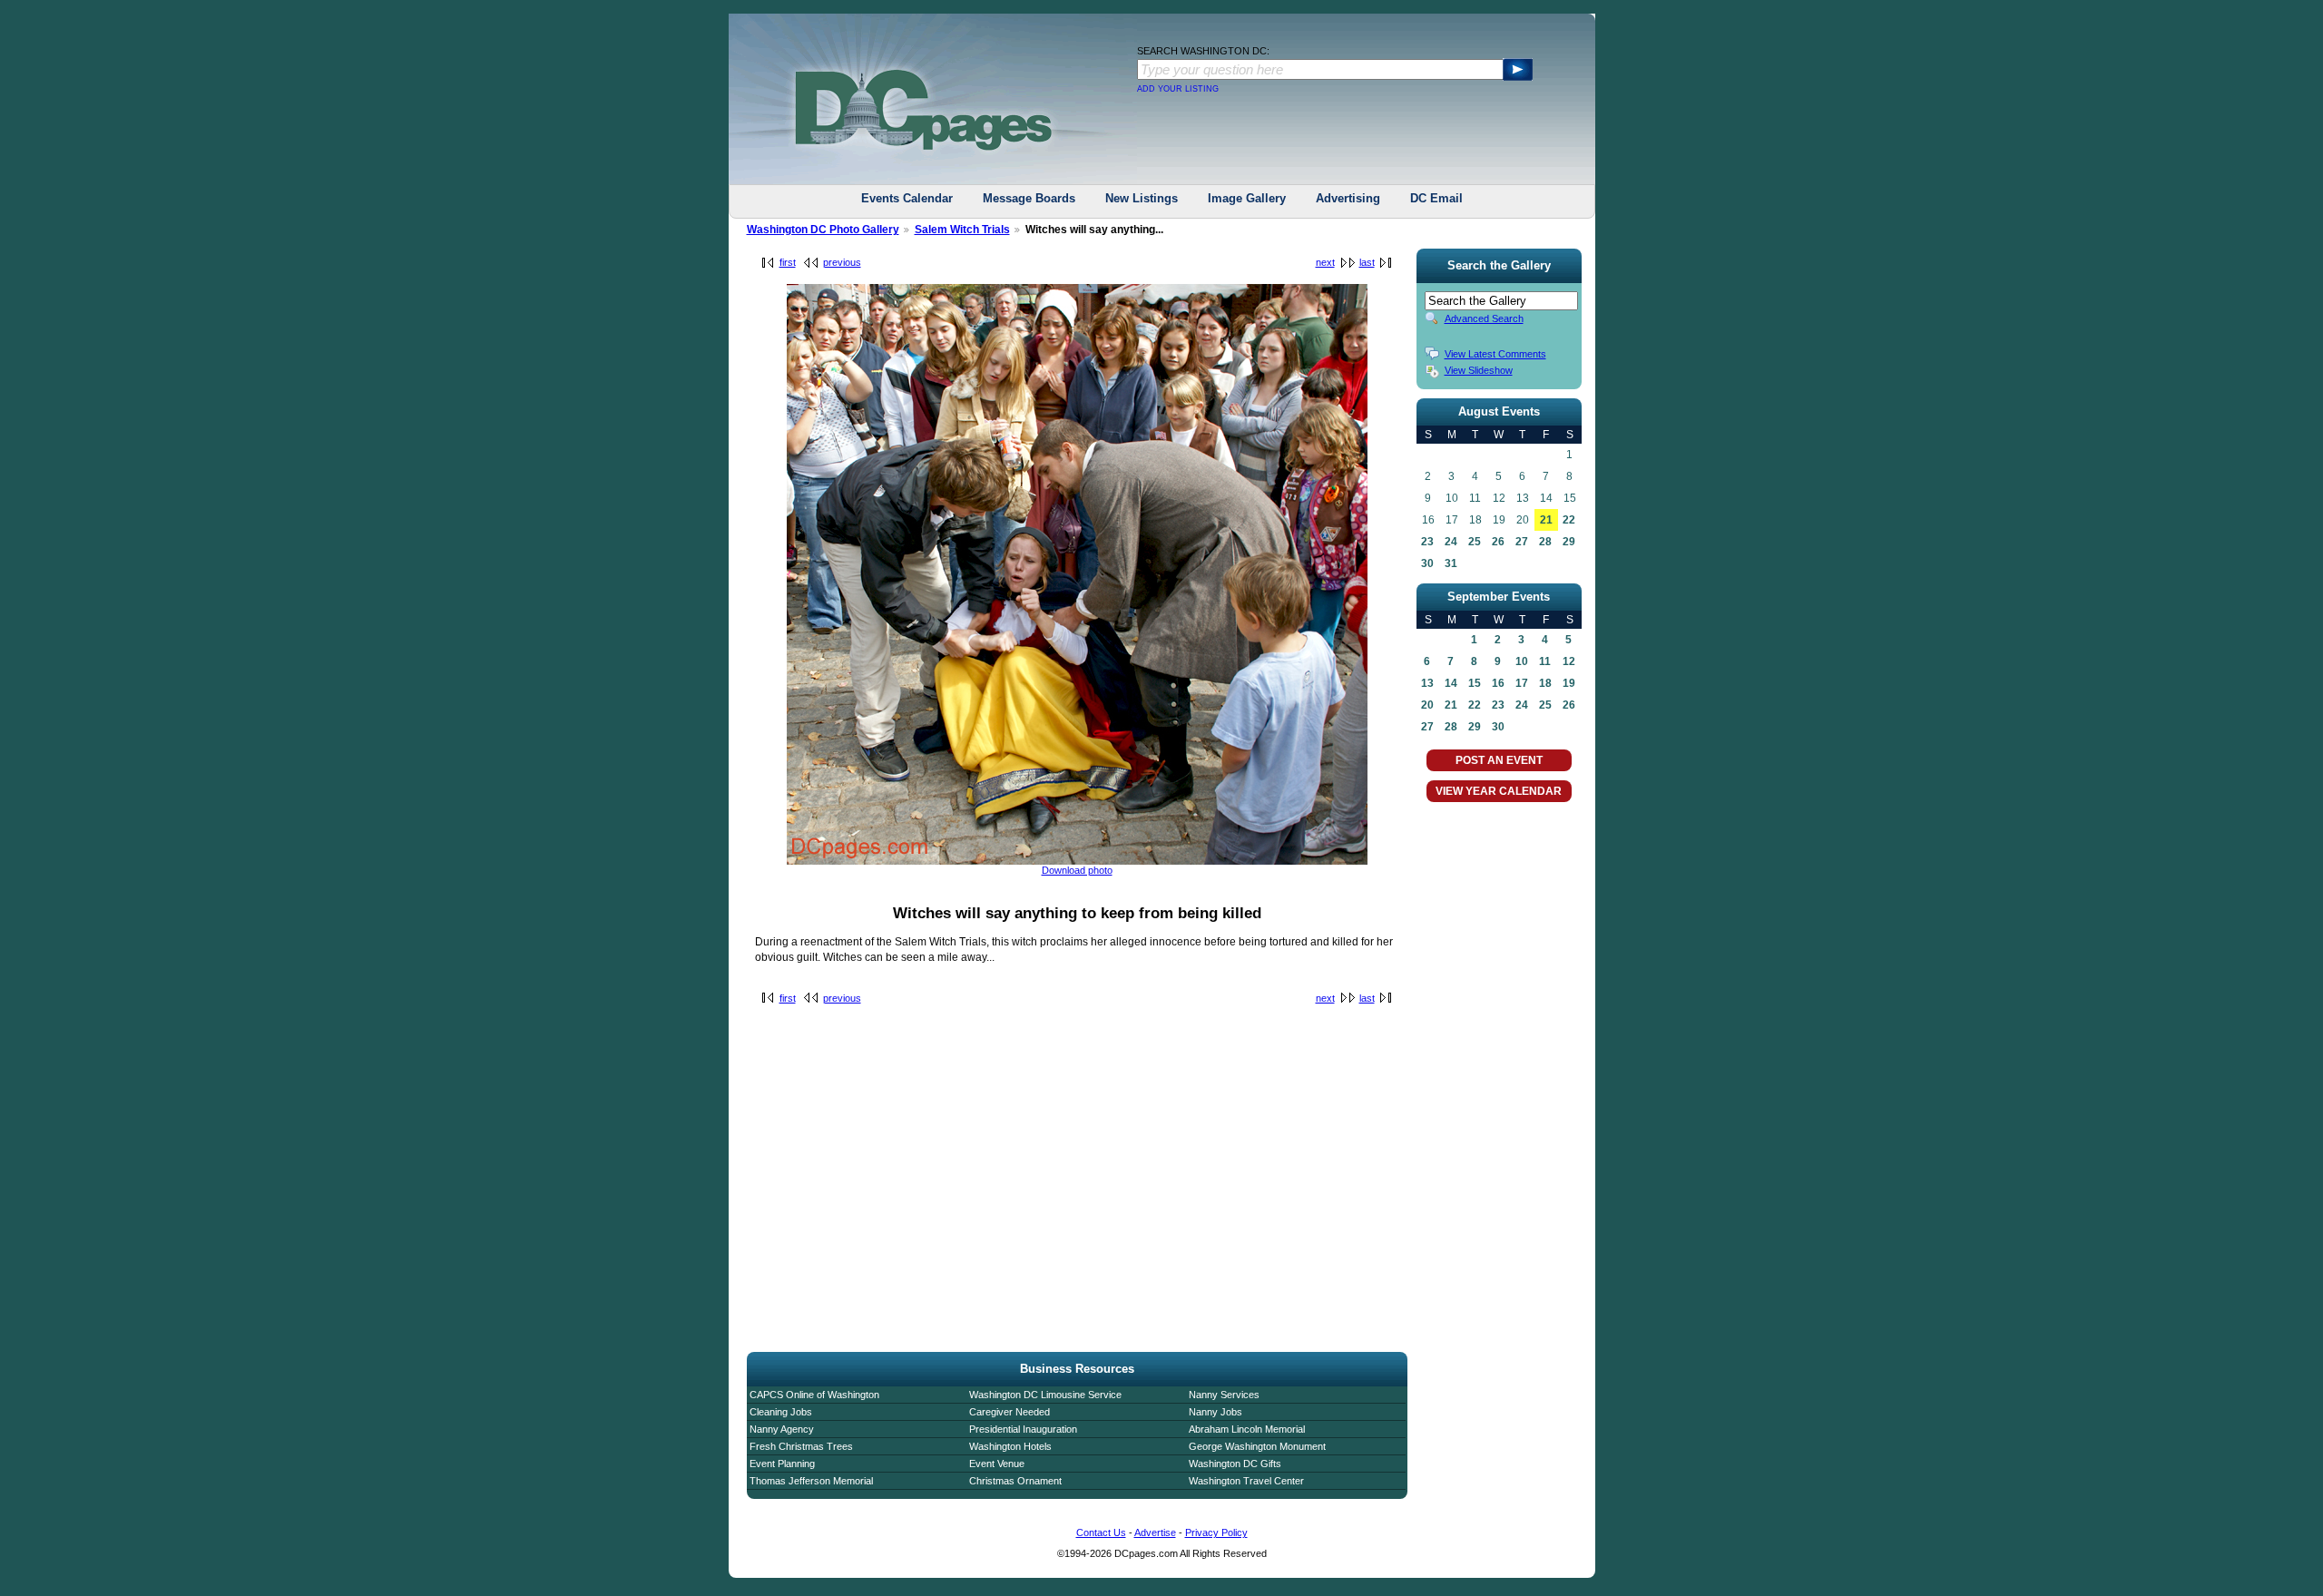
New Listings (1142, 198)
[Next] (1077, 861)
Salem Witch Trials (962, 230)
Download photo (1077, 870)
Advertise (1155, 1532)
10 (1522, 661)
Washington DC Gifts (1235, 1464)
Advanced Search (1484, 318)
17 (1522, 683)
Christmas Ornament (1015, 1481)
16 (1498, 683)
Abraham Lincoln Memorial (1247, 1429)
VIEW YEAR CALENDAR (1499, 791)
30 (1427, 563)
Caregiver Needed (1010, 1412)
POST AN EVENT (1499, 760)
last (1367, 262)
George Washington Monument (1257, 1446)
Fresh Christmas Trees (801, 1446)
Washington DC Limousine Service (1045, 1395)
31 (1451, 563)
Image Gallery (1247, 198)
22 (1569, 520)
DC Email (1436, 198)
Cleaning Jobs (781, 1412)
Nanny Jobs (1215, 1412)
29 (1569, 542)
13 (1427, 683)
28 (1545, 542)
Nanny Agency (782, 1429)
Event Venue (997, 1464)
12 (1569, 661)
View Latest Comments (1495, 354)
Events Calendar (907, 198)
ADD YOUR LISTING (1178, 89)
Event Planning (782, 1464)
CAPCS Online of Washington (814, 1395)
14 (1451, 683)
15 (1475, 683)
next (1325, 262)
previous (842, 262)
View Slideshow (1479, 370)
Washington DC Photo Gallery (823, 230)
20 (1427, 705)
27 (1522, 542)
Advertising (1348, 198)
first (788, 262)
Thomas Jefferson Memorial (811, 1481)
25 (1475, 542)
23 (1427, 542)
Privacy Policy (1216, 1532)
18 (1545, 683)
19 (1569, 683)
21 (1546, 520)
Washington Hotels (1010, 1446)
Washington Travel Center (1246, 1481)
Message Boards (1029, 198)
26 (1498, 542)
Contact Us (1101, 1532)
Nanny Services (1224, 1395)
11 (1545, 661)
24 (1451, 542)
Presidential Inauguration (1023, 1429)
